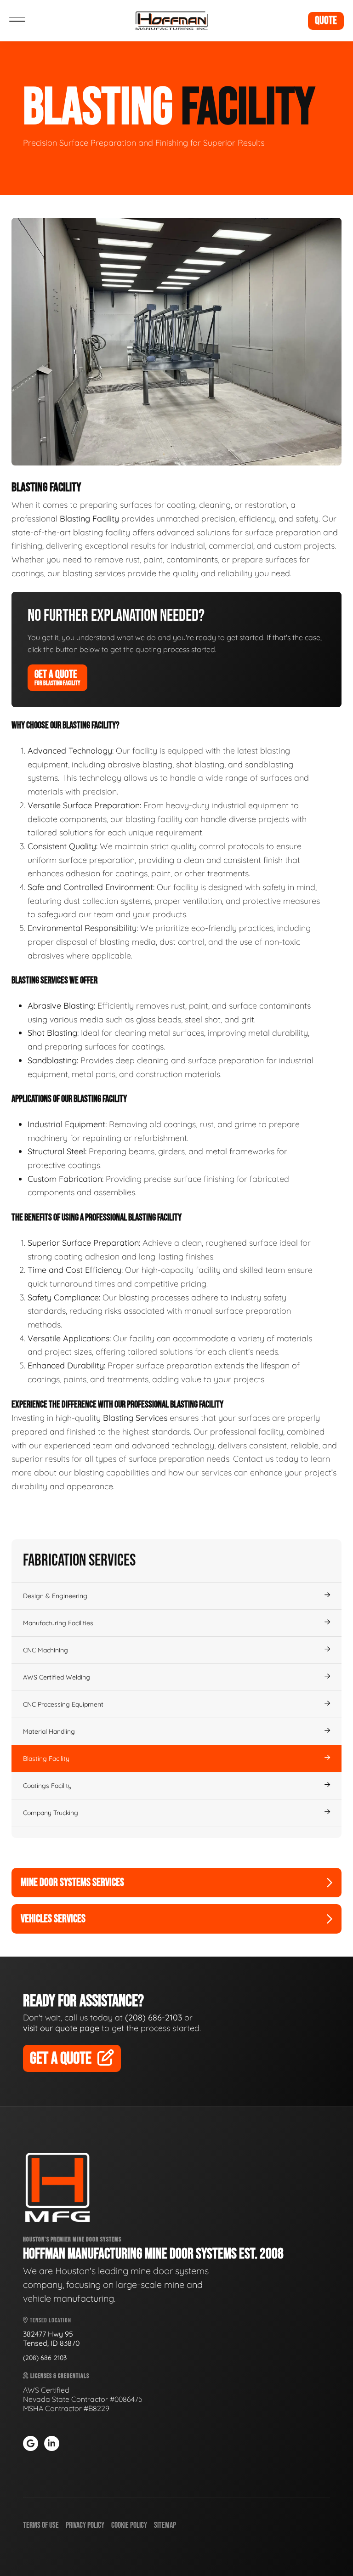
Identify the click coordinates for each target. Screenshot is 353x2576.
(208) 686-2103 (154, 2017)
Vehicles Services (53, 1919)
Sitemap (165, 2525)
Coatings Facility (47, 1786)
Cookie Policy (129, 2525)
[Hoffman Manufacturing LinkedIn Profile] (52, 2443)
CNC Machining (46, 1650)
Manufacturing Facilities (58, 1623)
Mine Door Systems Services (72, 1882)
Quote (326, 20)
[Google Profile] (31, 2443)
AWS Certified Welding (57, 1677)
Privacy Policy (85, 2525)
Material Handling (49, 1731)
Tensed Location (50, 2320)
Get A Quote (57, 677)
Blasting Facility (46, 1759)
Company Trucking (51, 1813)
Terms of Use (41, 2525)
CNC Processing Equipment (63, 1704)
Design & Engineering (55, 1596)
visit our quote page (61, 2028)
